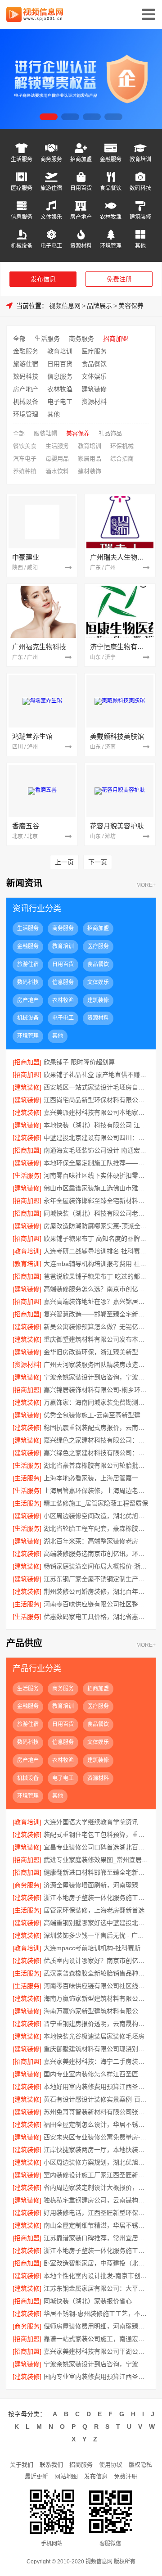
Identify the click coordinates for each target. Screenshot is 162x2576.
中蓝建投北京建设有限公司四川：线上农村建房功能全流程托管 (96, 1138)
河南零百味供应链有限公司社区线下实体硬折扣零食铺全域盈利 (96, 1986)
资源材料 (81, 246)
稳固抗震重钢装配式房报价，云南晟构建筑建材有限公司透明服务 (96, 1428)
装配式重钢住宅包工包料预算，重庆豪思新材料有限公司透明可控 (96, 1835)
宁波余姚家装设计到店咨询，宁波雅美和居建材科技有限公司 (96, 1377)
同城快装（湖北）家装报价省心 (88, 2301)
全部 (19, 339)
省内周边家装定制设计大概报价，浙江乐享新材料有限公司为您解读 (96, 2187)
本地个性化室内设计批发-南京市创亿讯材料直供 (96, 2276)
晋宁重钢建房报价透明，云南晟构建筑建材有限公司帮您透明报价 (96, 2024)
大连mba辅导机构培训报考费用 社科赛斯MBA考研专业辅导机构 (96, 1264)
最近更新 (36, 2476)
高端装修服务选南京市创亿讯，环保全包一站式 (96, 1554)
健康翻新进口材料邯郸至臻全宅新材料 (96, 1872)
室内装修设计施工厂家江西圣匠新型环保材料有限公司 (96, 2175)
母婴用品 (57, 459)
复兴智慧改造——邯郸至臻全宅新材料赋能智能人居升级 (96, 1314)
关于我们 (22, 2465)
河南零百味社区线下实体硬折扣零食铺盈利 (96, 1175)
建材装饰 (90, 471)
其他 (140, 246)
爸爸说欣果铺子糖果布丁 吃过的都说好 (96, 1276)
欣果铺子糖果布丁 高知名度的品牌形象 (96, 1238)
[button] (49, 117)
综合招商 (122, 459)
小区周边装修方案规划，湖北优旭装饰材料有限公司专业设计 (96, 2162)
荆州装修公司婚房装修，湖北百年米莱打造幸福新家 (96, 1591)
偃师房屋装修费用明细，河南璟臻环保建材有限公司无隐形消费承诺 (96, 2326)
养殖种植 (25, 471)
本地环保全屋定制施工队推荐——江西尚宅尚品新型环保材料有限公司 (96, 1163)
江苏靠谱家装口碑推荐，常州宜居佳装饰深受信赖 (96, 2238)
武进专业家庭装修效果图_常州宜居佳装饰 (96, 1860)
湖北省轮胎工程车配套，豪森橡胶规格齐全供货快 (96, 1528)
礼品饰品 (110, 433)
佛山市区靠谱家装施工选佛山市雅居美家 (96, 1188)
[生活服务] (27, 1175)
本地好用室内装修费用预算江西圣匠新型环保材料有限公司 (96, 2087)
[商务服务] (27, 1885)
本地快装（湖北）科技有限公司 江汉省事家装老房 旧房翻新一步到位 (96, 1125)
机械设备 (22, 246)
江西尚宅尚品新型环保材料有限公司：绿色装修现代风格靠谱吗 (96, 1100)
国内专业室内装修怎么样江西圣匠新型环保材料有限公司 (96, 2074)
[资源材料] (27, 1365)
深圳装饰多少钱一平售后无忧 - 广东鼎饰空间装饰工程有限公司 (96, 1935)
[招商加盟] (27, 1062)
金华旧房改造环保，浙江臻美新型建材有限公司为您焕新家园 (96, 1352)
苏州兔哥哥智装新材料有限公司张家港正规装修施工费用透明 (96, 2112)
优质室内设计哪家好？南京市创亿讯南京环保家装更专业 (96, 1961)
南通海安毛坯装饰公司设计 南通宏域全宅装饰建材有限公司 (96, 1150)
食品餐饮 (111, 188)
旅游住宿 (51, 188)
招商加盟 (81, 159)
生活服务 (22, 159)
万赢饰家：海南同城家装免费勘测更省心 (96, 1402)
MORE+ (146, 885)
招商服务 (81, 2465)
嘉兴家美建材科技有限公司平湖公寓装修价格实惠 (96, 2351)
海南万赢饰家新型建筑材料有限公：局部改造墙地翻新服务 (96, 2011)
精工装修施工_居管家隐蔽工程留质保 (96, 1503)
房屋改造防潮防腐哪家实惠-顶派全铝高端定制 (96, 1226)
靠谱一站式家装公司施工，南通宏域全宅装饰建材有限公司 (96, 2339)
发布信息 (43, 279)
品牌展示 (99, 306)
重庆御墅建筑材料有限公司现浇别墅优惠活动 (96, 2049)
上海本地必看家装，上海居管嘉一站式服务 (96, 1478)
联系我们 (51, 2465)
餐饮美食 (25, 446)
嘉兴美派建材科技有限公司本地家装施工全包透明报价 (96, 1112)
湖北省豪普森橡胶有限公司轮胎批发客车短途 (96, 1465)
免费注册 (119, 279)
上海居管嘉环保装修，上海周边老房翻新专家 (96, 1491)
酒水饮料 (57, 471)
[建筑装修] (27, 1087)
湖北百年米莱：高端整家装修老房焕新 (96, 1541)
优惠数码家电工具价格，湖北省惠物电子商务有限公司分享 (96, 1617)
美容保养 (131, 306)
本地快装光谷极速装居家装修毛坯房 (94, 2036)
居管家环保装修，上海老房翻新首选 (94, 1910)
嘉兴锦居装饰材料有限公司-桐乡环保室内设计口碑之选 (96, 1390)
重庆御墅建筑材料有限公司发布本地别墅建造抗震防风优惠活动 (96, 1339)
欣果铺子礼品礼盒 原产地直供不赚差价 (96, 1075)
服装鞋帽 (45, 433)
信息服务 (22, 217)
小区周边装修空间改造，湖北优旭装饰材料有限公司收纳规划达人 (96, 1516)
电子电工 (51, 246)
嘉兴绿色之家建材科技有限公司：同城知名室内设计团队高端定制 (96, 1440)
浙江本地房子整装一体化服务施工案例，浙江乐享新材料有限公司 (96, 2251)
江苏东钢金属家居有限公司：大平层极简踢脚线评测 (96, 2288)
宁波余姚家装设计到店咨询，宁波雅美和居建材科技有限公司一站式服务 (96, 2364)
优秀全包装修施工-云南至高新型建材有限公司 (96, 1415)
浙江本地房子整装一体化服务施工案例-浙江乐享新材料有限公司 (96, 1898)
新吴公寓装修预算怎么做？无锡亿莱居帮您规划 (96, 1327)
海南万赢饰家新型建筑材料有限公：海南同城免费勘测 (96, 1998)
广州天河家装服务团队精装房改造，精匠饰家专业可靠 (96, 1365)
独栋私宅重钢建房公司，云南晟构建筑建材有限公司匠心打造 (96, 2200)
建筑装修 (140, 217)
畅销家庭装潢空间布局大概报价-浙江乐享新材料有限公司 (96, 1566)
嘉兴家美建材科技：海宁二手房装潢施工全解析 (96, 2061)
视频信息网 (65, 306)
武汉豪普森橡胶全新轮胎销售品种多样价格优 (96, 1973)
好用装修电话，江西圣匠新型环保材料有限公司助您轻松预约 (96, 2213)
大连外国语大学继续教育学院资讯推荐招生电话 (96, 1822)
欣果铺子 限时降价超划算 (79, 1062)
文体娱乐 (51, 217)
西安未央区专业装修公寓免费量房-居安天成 (96, 2137)
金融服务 (111, 159)
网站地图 (66, 2476)
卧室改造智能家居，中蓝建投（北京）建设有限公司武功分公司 (96, 2263)
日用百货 (81, 188)
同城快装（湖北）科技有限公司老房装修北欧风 (96, 1213)
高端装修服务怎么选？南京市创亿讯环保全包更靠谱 (96, 1289)
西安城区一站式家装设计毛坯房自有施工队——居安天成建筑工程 (96, 1087)
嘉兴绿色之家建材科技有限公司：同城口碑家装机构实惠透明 (96, 1453)
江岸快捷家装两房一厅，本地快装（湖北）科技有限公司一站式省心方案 (96, 2150)
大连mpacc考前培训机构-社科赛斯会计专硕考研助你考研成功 (96, 1948)
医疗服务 (22, 188)
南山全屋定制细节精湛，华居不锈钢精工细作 (96, 2225)
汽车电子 (25, 459)
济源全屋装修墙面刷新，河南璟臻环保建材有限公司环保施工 (96, 1885)
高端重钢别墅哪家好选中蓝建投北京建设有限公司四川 (96, 1923)
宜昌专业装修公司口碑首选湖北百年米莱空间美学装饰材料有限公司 (96, 1847)
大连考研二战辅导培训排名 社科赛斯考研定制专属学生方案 (96, 1251)
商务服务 (51, 159)
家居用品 (90, 459)
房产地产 (81, 217)
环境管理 (111, 246)
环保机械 (122, 446)
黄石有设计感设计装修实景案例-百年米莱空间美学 (96, 2099)
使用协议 (111, 2465)
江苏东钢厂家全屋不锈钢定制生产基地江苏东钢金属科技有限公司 (96, 1579)
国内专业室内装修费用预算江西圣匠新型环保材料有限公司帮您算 (96, 2377)
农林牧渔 (111, 217)
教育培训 (140, 159)
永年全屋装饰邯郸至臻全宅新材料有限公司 (96, 1201)
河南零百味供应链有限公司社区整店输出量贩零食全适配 (96, 1604)
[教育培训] (27, 1251)
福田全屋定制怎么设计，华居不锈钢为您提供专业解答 (96, 2124)
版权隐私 (140, 2465)
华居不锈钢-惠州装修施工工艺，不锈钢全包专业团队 (96, 2314)
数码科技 (140, 188)
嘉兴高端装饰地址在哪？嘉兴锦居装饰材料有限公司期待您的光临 (96, 1302)
